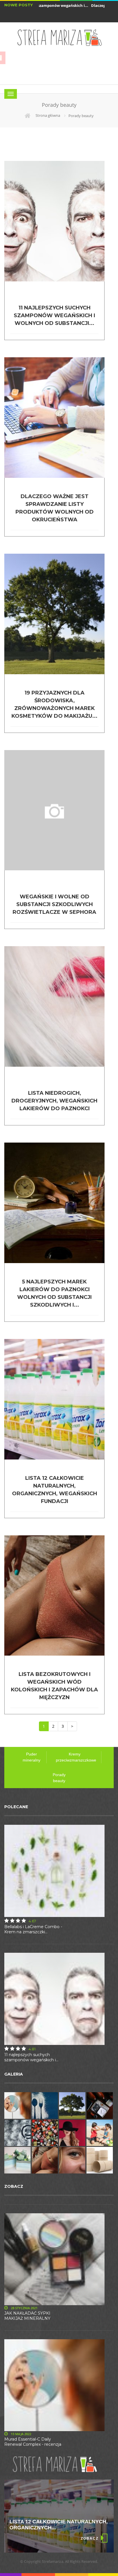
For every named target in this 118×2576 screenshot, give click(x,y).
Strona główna (47, 115)
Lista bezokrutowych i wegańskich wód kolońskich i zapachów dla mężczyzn (54, 1686)
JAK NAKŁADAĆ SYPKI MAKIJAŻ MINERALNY (27, 2316)
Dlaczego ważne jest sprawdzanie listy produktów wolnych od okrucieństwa (55, 508)
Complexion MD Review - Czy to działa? (54, 2525)
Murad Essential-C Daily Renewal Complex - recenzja (33, 2442)
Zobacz (90, 2538)
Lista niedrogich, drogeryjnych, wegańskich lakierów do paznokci (54, 1101)
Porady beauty (59, 1778)
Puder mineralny (32, 1757)
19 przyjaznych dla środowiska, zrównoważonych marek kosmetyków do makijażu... (54, 704)
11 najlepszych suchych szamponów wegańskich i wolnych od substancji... (54, 315)
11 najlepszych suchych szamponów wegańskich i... (31, 2057)
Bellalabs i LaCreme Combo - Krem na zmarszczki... (33, 1929)
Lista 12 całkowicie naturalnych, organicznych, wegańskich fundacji (55, 1490)
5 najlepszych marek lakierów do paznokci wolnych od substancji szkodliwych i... (54, 1293)
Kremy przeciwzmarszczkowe (76, 1757)
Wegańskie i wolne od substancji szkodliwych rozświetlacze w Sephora (54, 904)
